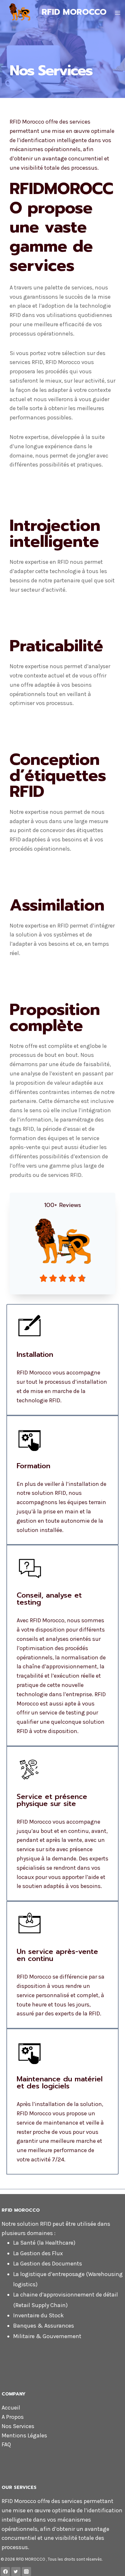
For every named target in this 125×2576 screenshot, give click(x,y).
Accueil (11, 2408)
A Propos (13, 2417)
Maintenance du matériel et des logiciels (60, 2082)
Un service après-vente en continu (57, 1955)
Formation (33, 1466)
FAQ (6, 2444)
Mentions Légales (24, 2435)
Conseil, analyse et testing (49, 1599)
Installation (35, 1354)
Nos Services (18, 2426)
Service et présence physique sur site (52, 1800)
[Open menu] (117, 13)
